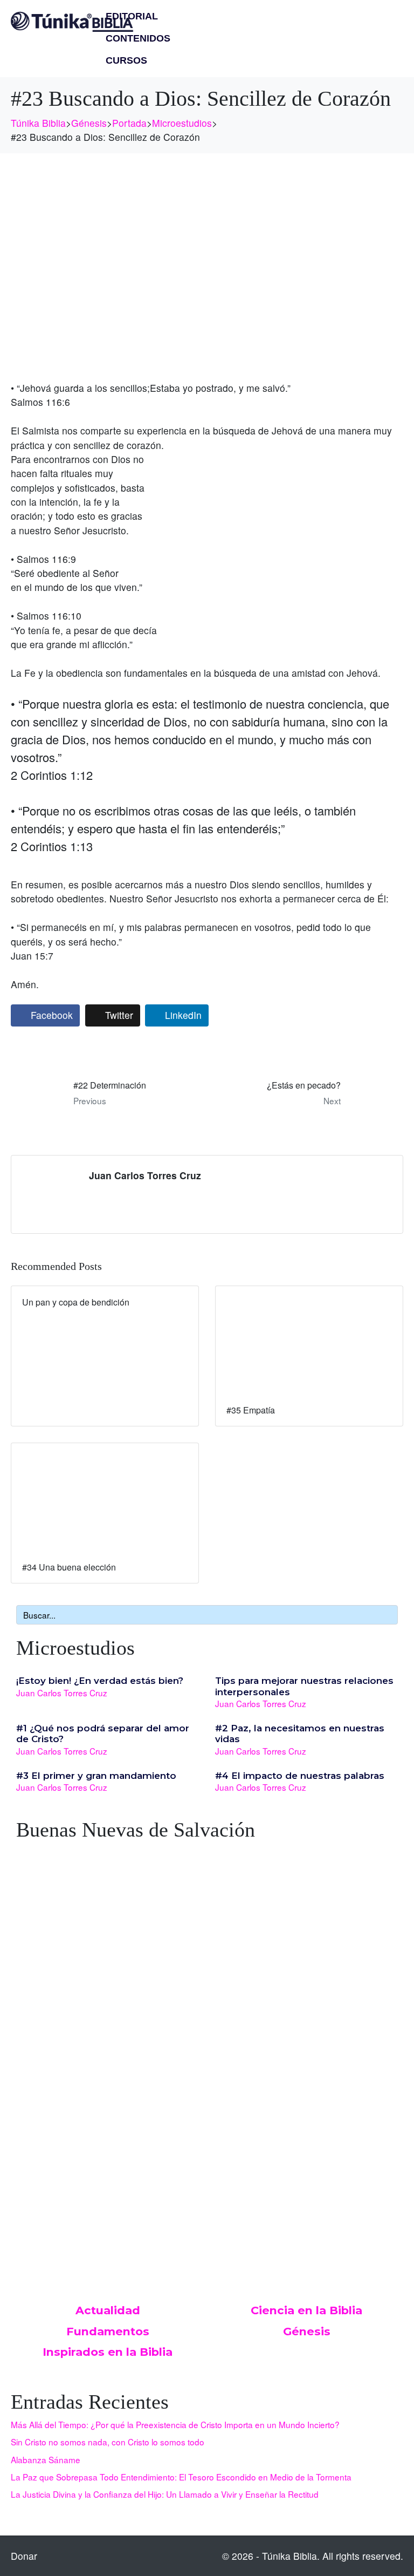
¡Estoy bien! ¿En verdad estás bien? (100, 1681)
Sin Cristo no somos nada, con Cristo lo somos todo (108, 2442)
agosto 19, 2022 (47, 2126)
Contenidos (138, 38)
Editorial (132, 16)
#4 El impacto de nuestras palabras (300, 1776)
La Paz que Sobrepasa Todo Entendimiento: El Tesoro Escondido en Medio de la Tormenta (181, 2477)
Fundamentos (108, 2331)
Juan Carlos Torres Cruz (145, 1175)
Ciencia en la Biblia (306, 2310)
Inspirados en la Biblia (108, 2352)
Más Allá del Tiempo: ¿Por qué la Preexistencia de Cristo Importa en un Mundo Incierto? (175, 2424)
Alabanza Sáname (46, 2459)
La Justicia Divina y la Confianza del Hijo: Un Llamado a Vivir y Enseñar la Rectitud (165, 2494)
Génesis (307, 2331)
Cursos (126, 60)
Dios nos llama (52, 2114)
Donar (24, 2556)
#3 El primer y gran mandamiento (96, 1776)
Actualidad (108, 2310)
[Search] (388, 1615)
